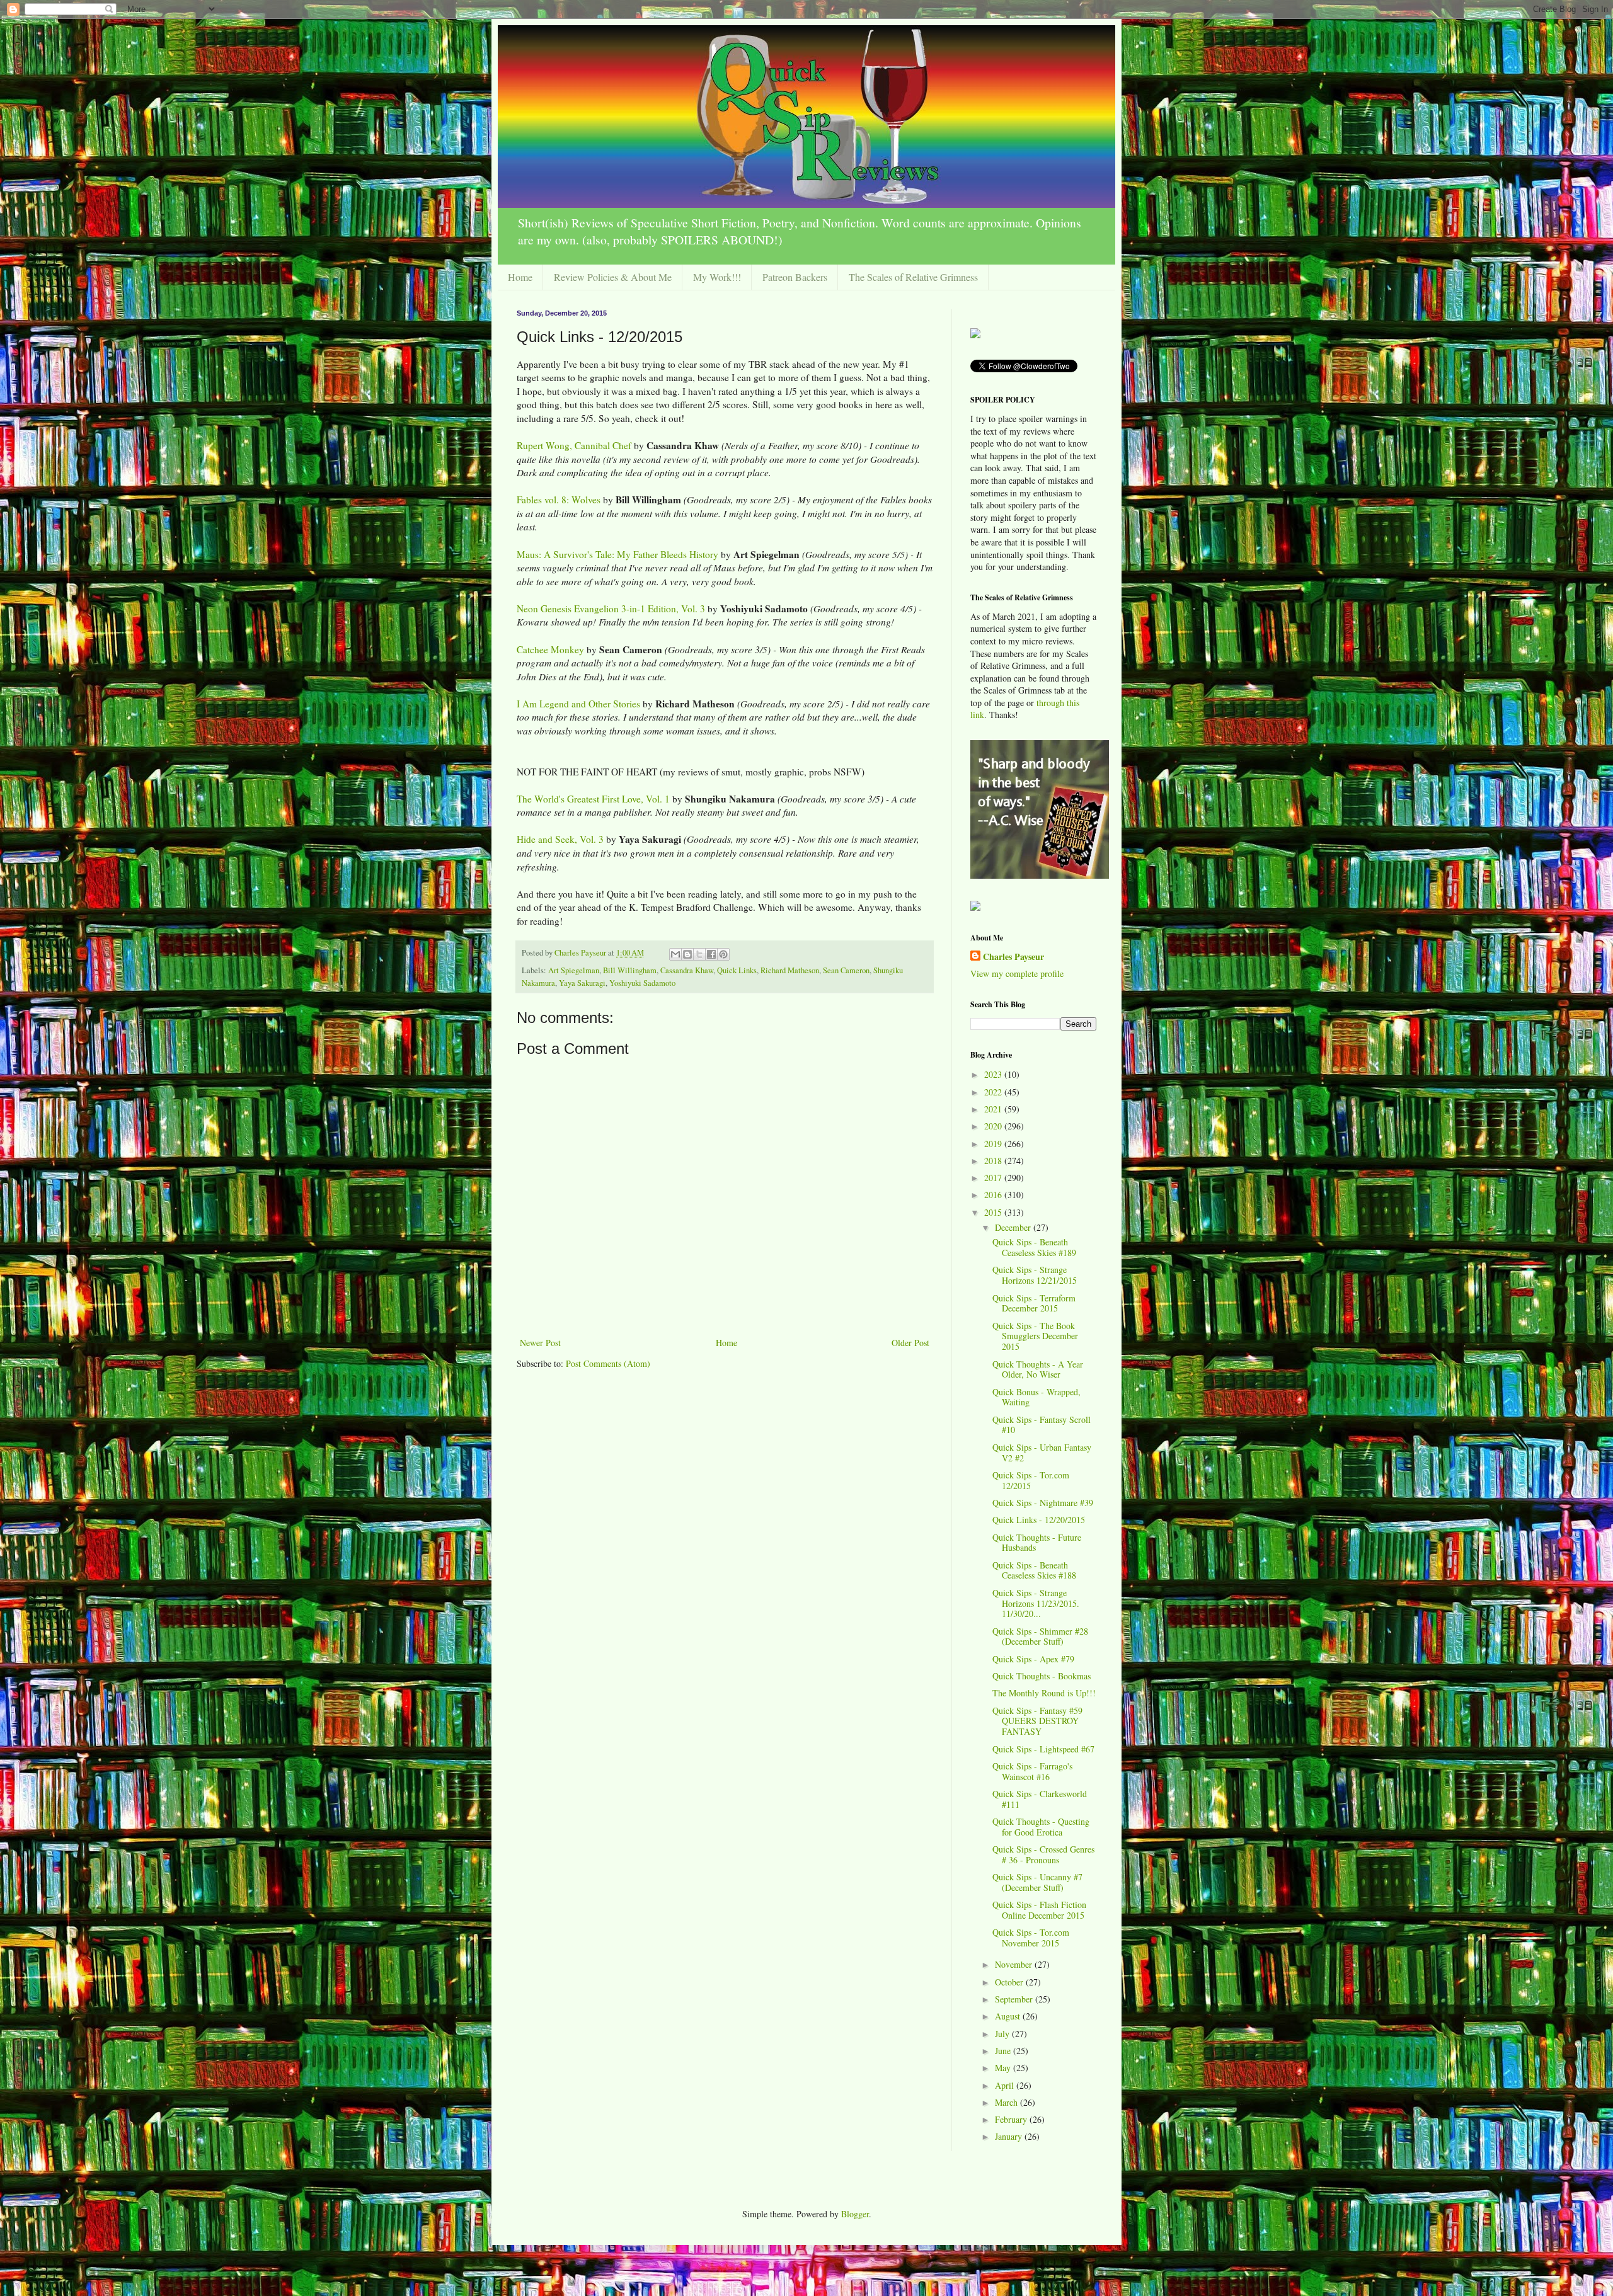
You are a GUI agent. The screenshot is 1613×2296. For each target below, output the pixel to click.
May (1004, 2068)
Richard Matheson (790, 970)
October (1010, 1982)
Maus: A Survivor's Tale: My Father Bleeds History (617, 554)
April (1006, 2085)
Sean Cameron (846, 970)
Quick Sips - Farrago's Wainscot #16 (1032, 1771)
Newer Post (540, 1343)
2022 (994, 1092)
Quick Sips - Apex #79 (1033, 1659)
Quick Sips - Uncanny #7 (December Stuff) (1037, 1882)
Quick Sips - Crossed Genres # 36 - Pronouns (1043, 1854)
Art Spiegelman (574, 970)
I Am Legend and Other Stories (578, 704)
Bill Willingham (630, 970)
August (1009, 2016)
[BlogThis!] (687, 954)
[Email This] (675, 954)
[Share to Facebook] (711, 954)
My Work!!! (717, 277)
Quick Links (737, 970)
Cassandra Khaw (687, 970)
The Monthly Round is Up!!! (1044, 1693)
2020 (994, 1126)
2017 (994, 1178)
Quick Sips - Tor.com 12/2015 (1031, 1480)
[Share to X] (699, 954)
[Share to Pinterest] (723, 954)
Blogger (855, 2214)
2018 (994, 1161)
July (1003, 2034)
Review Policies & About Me (613, 277)
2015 (994, 1212)
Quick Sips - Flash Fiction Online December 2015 (1039, 1910)
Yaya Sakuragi (582, 983)
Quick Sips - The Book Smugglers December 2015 (1035, 1336)
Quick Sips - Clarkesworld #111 (1040, 1799)
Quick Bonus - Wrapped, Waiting (1036, 1397)
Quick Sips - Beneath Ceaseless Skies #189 (1034, 1247)
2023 (994, 1074)
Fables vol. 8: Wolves (559, 500)
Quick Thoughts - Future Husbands (1037, 1543)
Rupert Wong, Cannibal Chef (574, 445)
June (1004, 2051)
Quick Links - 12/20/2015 (1039, 1520)
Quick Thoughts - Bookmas (1042, 1676)
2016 (994, 1195)
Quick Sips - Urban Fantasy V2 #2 (1042, 1453)
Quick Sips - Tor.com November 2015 (1031, 1938)
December (1014, 1227)
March (1007, 2102)
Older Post (910, 1343)
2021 (994, 1109)
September (1015, 1999)
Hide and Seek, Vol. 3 (560, 839)
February (1012, 2119)
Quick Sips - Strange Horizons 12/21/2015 (1035, 1275)
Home (520, 277)
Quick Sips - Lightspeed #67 (1043, 1749)
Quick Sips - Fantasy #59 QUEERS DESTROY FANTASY (1037, 1721)
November (1015, 1964)
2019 (994, 1144)
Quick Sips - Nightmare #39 (1043, 1503)
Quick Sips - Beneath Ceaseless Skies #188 (1034, 1570)
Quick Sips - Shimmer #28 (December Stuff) (1040, 1636)
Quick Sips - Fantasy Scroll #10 (1042, 1425)
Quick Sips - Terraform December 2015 (1034, 1303)
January (1010, 2136)
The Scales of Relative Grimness (913, 277)
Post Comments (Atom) (608, 1363)
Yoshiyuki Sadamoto (642, 983)
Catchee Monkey (550, 649)
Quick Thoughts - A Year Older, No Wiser (1038, 1369)
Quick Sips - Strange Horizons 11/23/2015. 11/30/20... (1036, 1603)
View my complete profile (1017, 974)
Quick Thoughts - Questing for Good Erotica (1041, 1827)
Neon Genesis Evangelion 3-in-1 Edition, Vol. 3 (611, 608)
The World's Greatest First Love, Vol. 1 (593, 799)
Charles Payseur (1013, 957)
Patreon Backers (795, 277)
